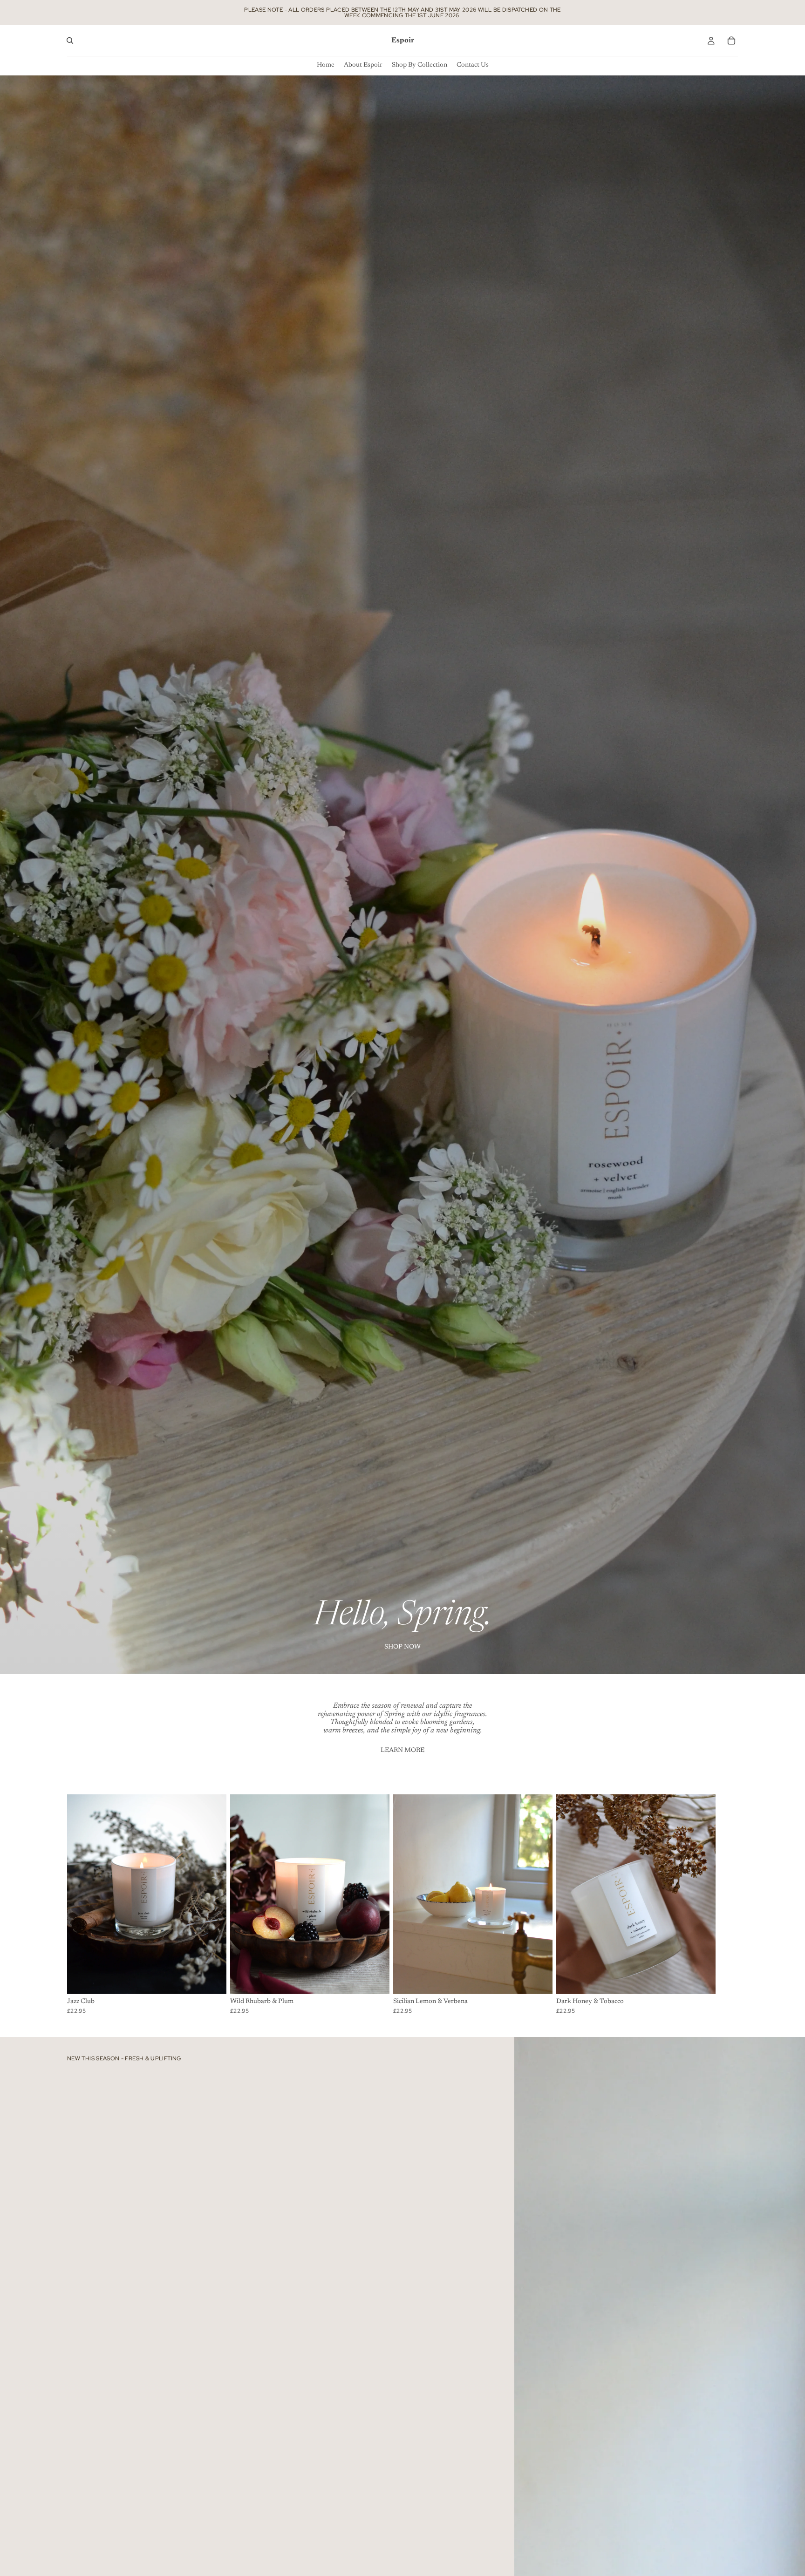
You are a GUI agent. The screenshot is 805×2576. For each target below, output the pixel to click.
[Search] (70, 41)
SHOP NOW (402, 1647)
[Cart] (731, 41)
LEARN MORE (402, 1751)
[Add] (212, 1979)
